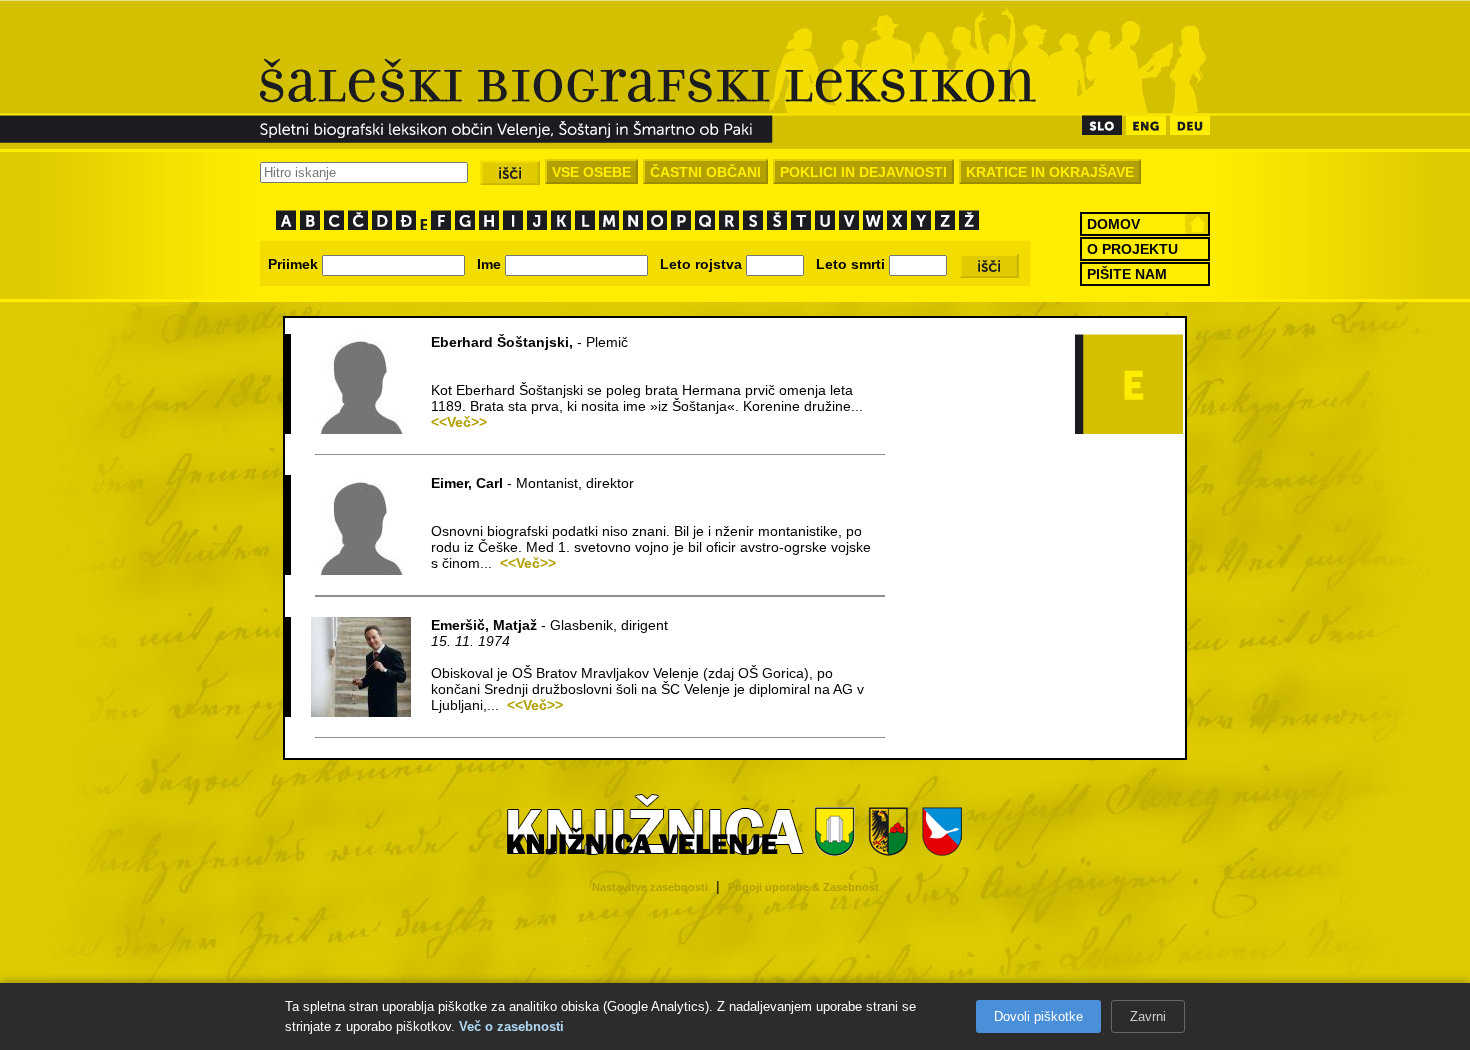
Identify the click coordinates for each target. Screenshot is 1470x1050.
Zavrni (1148, 1016)
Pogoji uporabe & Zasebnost (803, 887)
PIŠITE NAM (1127, 274)
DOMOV (1113, 224)
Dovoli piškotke (1038, 1016)
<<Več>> (459, 422)
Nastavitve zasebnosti (650, 887)
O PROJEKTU (1132, 249)
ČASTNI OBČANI (705, 172)
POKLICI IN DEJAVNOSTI (863, 172)
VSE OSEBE (591, 172)
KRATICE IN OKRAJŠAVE (1050, 172)
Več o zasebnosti (511, 1026)
